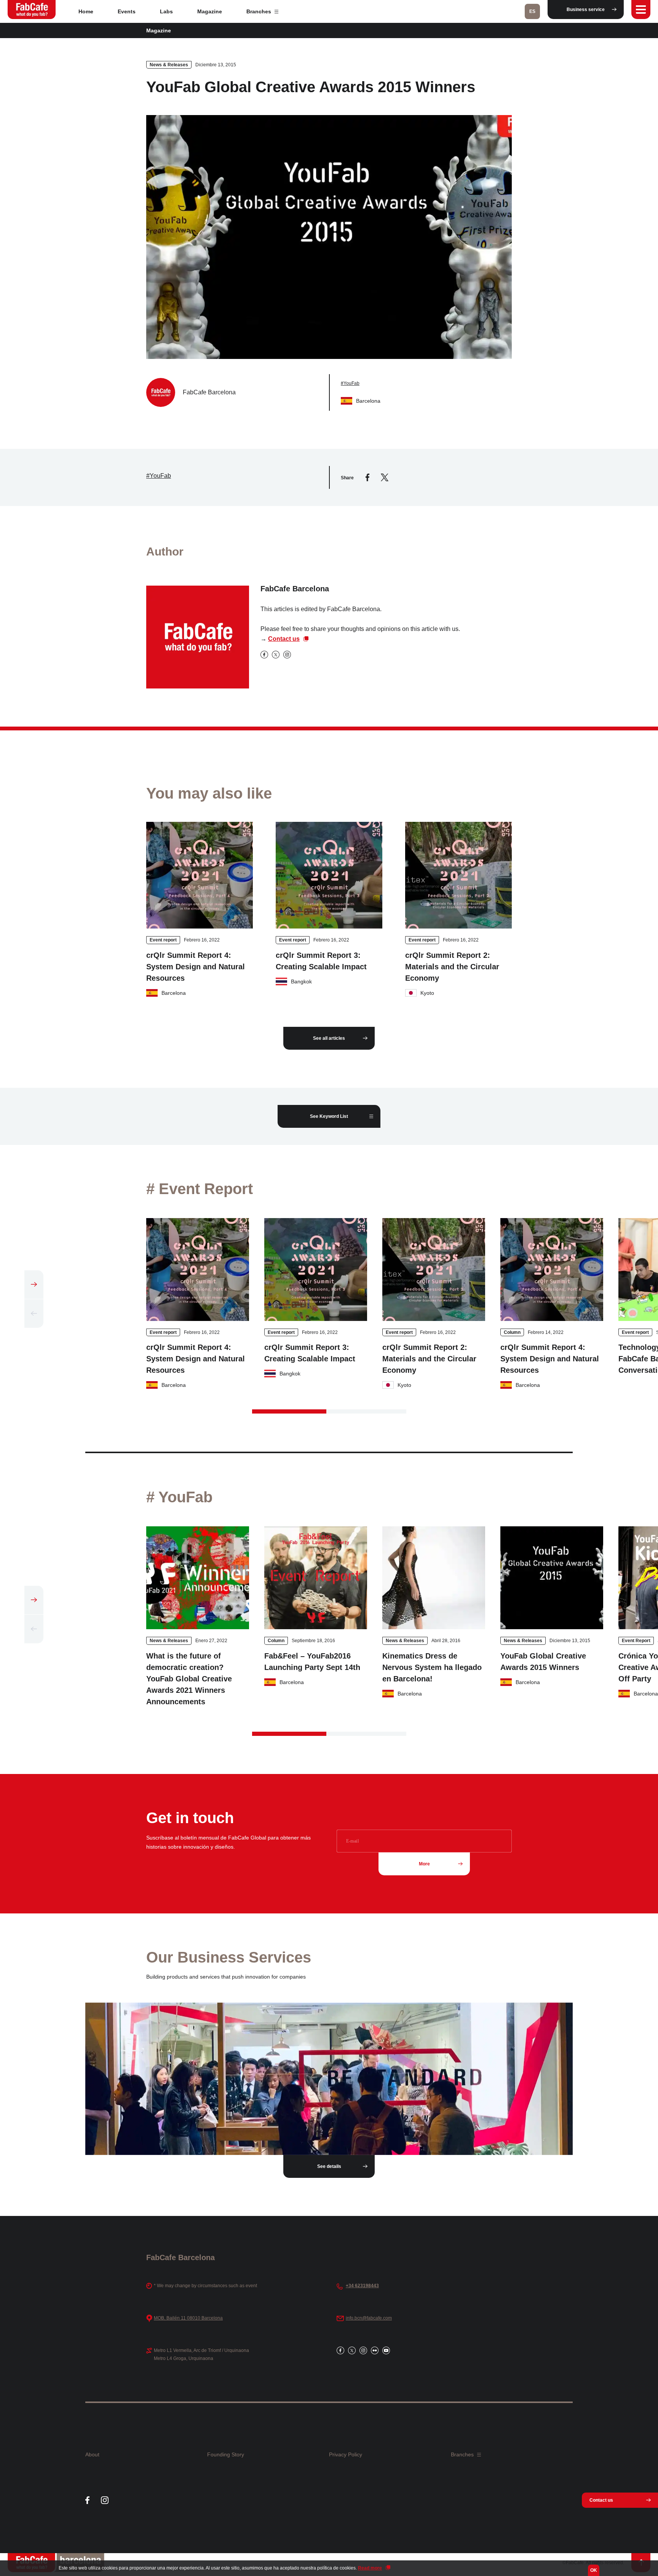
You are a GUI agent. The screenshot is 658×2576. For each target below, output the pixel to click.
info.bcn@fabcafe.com (369, 2318)
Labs (166, 11)
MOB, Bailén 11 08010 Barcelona (188, 2318)
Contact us (284, 639)
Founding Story (226, 2454)
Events (127, 11)
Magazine (210, 11)
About (92, 2454)
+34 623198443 (362, 2286)
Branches (260, 11)
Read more (370, 2568)
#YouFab (350, 383)
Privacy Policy (346, 2454)
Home (86, 11)
